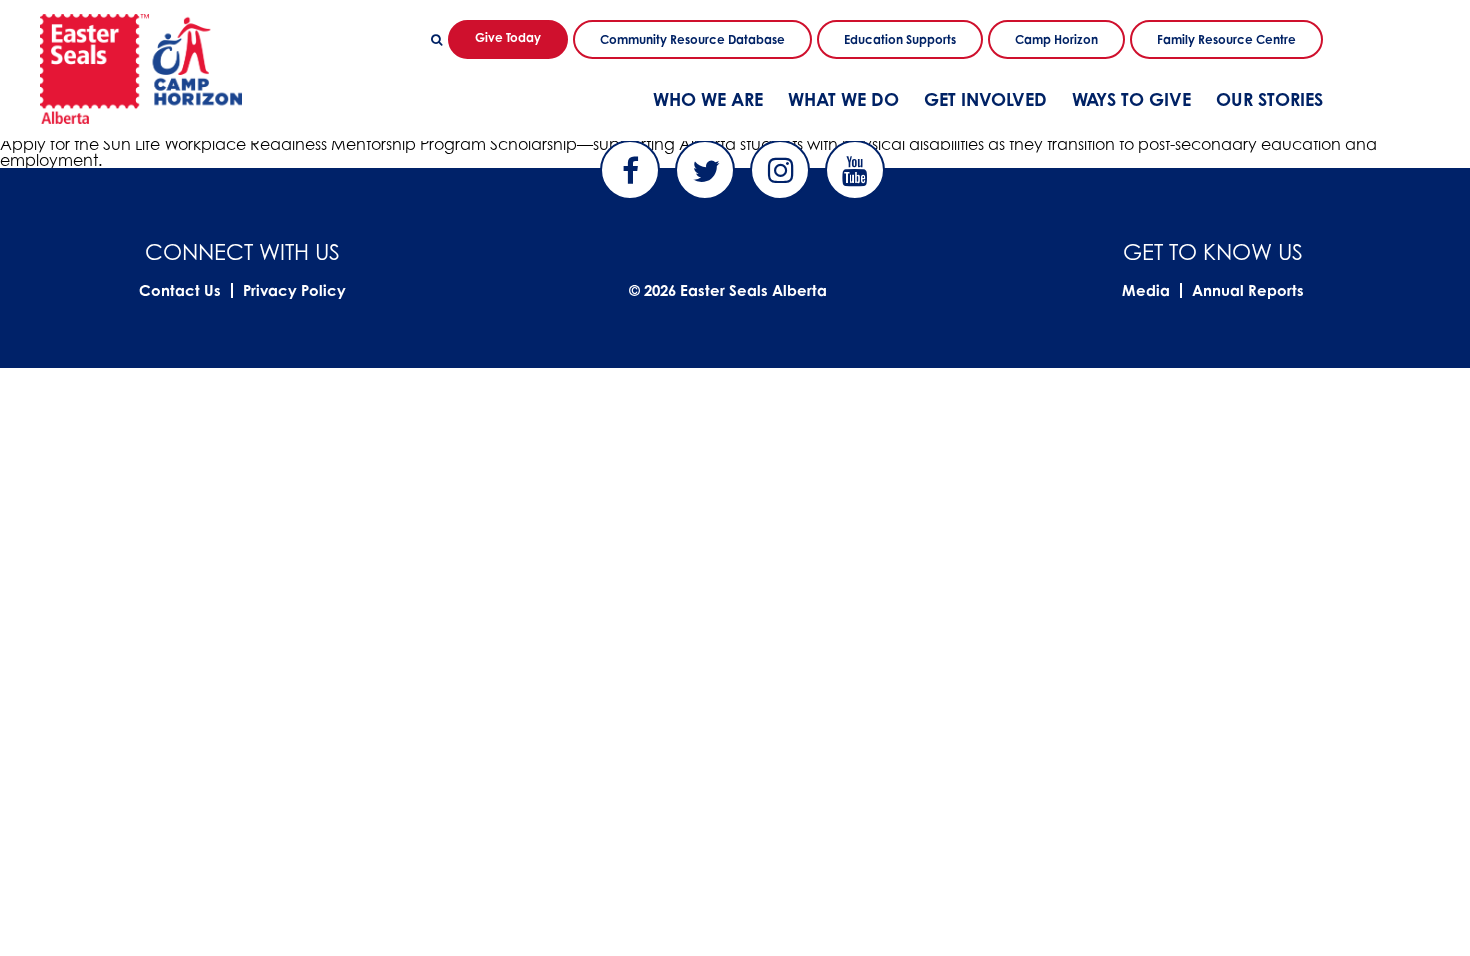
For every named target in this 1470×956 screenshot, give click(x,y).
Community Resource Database (692, 39)
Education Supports (900, 39)
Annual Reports (1248, 290)
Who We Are (708, 99)
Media (1146, 290)
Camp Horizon (1056, 39)
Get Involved (985, 99)
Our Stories (1269, 99)
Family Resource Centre (1226, 39)
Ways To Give (1131, 99)
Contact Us (180, 290)
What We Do (843, 99)
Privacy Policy (294, 290)
